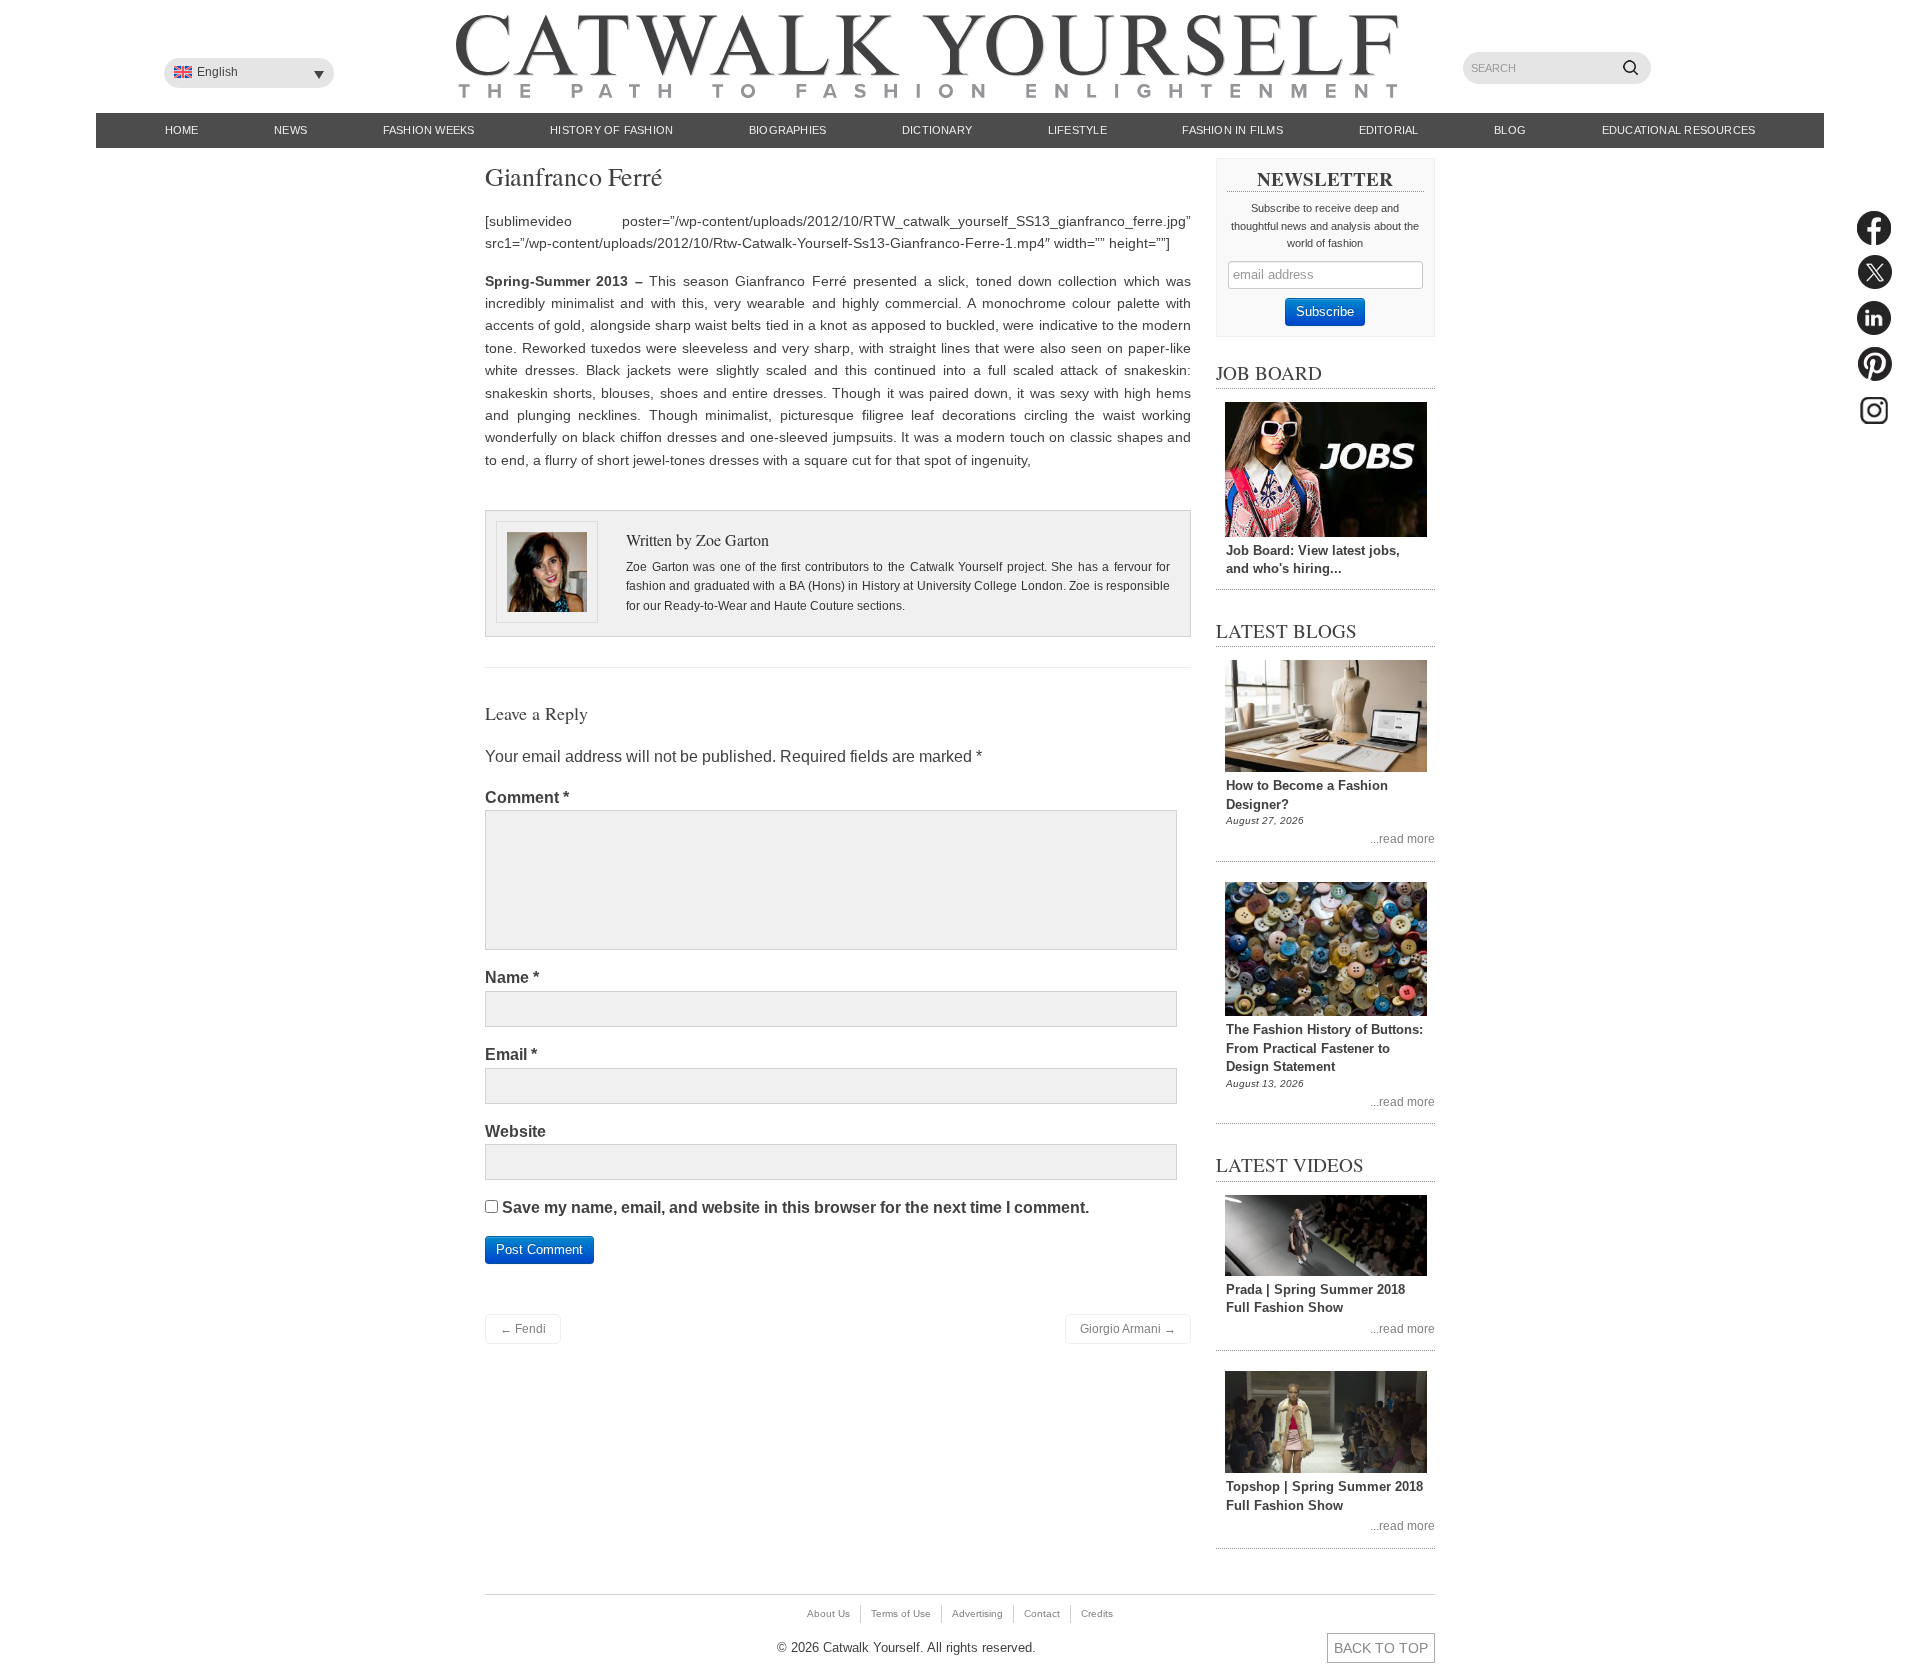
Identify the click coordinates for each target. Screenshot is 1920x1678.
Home (182, 130)
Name (512, 977)
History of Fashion (611, 130)
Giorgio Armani (1128, 1329)
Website (515, 1131)
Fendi (523, 1329)
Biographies (787, 130)
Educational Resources (1679, 130)
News (290, 130)
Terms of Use (901, 1613)
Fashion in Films (1232, 130)
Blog (1510, 130)
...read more (1402, 838)
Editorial (1389, 130)
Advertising (977, 1613)
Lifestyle (1077, 130)
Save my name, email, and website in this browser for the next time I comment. (795, 1207)
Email (511, 1054)
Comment (527, 797)
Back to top (1381, 1648)
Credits (1097, 1613)
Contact (1042, 1613)
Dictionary (937, 130)
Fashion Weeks (429, 130)
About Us (828, 1613)
